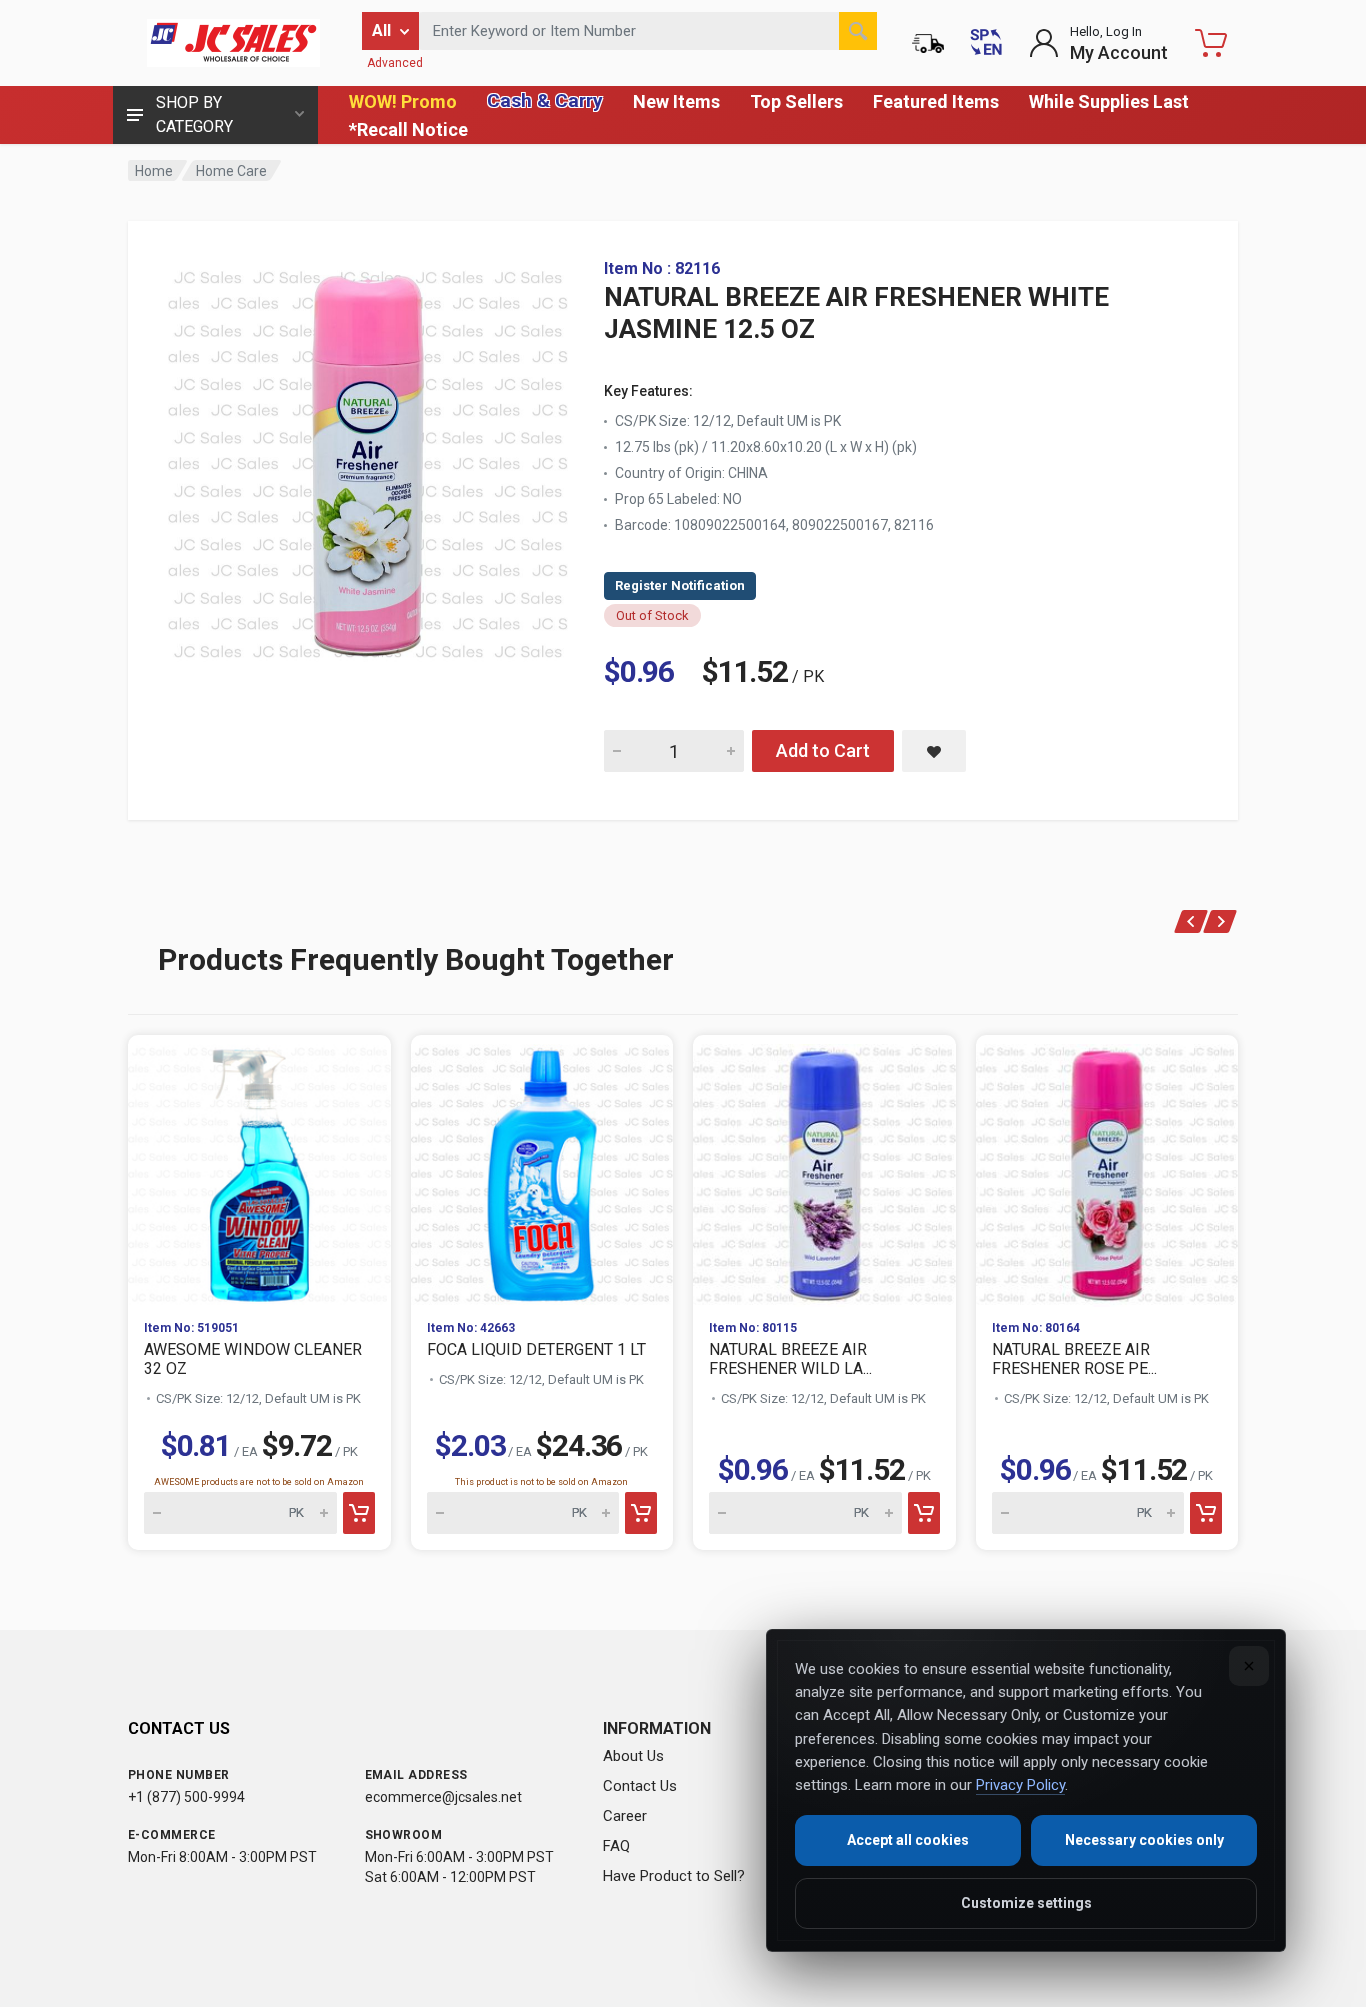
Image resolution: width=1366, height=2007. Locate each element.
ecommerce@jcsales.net (443, 1797)
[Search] (858, 31)
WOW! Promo (403, 101)
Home (154, 171)
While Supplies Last (1109, 101)
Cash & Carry (545, 100)
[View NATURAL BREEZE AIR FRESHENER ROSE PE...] (1107, 1169)
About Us (633, 1756)
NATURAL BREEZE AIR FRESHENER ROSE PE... (1074, 1359)
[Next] (1220, 921)
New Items (676, 101)
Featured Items (936, 101)
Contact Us (640, 1786)
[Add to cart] (359, 1513)
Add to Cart (823, 750)
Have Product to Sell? (674, 1876)
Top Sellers (796, 101)
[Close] (1249, 1666)
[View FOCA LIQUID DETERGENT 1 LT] (542, 1169)
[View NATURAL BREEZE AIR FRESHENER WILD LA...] (824, 1169)
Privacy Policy (1020, 1785)
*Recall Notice (408, 129)
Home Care (231, 171)
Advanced (395, 63)
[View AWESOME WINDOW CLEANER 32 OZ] (259, 1169)
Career (625, 1816)
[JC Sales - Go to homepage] (233, 43)
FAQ (616, 1846)
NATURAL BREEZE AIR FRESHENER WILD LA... (790, 1359)
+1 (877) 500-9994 (186, 1797)
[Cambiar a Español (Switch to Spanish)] (986, 43)
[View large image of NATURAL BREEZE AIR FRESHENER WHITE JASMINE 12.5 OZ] (368, 460)
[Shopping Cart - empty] (1211, 43)
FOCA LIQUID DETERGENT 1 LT (536, 1349)
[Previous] (1191, 921)
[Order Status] (928, 43)
